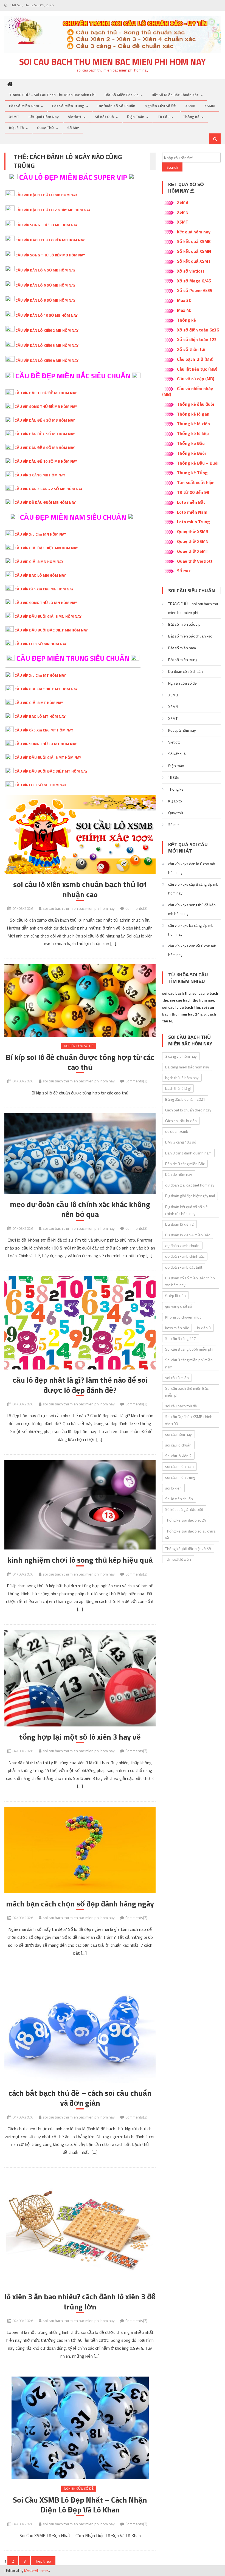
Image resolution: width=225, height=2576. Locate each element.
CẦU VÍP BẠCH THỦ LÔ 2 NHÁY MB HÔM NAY (53, 210)
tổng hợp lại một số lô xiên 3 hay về (80, 1737)
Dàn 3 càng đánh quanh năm (188, 1153)
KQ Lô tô (16, 128)
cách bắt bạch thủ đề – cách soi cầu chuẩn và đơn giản (80, 2098)
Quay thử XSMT (193, 551)
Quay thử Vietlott (195, 561)
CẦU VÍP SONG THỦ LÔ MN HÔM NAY (46, 603)
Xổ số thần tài (191, 349)
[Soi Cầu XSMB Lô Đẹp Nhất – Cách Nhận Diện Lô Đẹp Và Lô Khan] (80, 2428)
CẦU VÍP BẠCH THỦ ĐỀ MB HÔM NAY (46, 393)
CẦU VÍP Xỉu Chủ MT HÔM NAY (40, 675)
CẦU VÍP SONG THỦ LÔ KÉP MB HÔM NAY (50, 255)
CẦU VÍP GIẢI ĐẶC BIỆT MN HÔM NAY (46, 548)
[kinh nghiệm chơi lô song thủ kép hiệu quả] (80, 1505)
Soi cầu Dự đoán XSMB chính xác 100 (189, 1420)
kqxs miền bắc (177, 1328)
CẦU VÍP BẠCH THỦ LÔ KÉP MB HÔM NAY (50, 240)
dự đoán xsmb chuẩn (182, 1246)
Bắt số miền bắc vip (122, 95)
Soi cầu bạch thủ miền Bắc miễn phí (187, 1392)
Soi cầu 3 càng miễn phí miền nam (189, 1363)
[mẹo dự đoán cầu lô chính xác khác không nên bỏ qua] (80, 1154)
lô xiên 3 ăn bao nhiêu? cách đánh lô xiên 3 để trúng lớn (80, 2302)
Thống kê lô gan (193, 414)
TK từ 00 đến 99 (193, 492)
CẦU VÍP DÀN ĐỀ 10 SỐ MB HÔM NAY (46, 461)
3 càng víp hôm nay (181, 1056)
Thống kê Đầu (191, 443)
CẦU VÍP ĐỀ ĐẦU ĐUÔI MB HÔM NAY (45, 502)
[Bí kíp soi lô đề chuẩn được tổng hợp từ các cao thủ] (80, 1000)
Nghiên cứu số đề (160, 106)
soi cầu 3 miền (177, 1378)
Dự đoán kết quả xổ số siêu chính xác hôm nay (187, 1210)
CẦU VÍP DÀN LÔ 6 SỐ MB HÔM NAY (45, 285)
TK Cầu (164, 117)
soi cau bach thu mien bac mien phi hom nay (113, 62)
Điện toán (136, 117)
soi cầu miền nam (179, 1466)
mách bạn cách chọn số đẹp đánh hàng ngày (80, 1904)
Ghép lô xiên (175, 1295)
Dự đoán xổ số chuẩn (116, 106)
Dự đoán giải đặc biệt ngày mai (190, 1196)
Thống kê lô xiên (193, 424)
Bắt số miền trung (68, 106)
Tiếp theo (43, 2561)
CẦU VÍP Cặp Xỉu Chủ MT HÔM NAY (44, 730)
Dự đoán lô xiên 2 (179, 1224)
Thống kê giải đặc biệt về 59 (188, 1549)
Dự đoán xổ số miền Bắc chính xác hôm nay (190, 1281)
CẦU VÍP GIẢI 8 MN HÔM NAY (39, 561)
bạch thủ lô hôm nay (182, 1078)
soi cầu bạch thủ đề (181, 1406)
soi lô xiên (173, 1488)
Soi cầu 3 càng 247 (181, 1338)
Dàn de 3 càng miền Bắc (185, 1164)
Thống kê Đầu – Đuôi (198, 463)
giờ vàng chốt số (179, 1306)
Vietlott (75, 117)
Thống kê (191, 117)
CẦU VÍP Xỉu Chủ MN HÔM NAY (40, 534)
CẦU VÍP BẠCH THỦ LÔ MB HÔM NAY (46, 195)
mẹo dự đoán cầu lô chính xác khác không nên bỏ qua (80, 1209)
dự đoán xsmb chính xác (185, 1256)
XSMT (14, 117)
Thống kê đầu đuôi (196, 404)
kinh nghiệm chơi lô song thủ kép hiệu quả (80, 1560)
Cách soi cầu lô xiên (181, 1121)
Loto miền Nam (192, 512)
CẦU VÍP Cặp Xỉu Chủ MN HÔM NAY (44, 589)
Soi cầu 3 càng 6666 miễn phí (189, 1349)
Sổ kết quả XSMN (194, 251)
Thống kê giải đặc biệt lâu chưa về (190, 1534)
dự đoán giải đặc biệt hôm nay (190, 1185)
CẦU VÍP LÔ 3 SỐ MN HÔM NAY (41, 644)
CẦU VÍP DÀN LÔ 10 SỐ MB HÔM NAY (47, 315)
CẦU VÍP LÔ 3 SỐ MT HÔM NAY (40, 785)
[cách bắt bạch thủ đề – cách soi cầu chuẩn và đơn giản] (80, 2028)
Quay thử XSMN (193, 541)
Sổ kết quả (104, 117)
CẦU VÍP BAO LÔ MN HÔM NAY (40, 575)
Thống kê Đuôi (191, 453)
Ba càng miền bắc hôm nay (187, 1067)
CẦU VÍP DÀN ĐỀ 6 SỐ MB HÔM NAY (45, 434)
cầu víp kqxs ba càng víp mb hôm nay (191, 930)
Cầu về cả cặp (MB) (196, 379)
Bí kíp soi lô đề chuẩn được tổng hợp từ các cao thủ (80, 1062)
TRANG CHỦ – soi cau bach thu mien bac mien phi (52, 95)
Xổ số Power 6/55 (195, 290)
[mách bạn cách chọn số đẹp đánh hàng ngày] (80, 1850)
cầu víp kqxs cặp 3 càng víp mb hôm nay (193, 889)
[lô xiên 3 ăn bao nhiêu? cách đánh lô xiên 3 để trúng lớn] (80, 2230)
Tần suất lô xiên (178, 1559)
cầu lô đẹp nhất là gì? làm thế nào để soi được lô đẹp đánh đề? (80, 1385)
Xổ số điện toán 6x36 (198, 330)
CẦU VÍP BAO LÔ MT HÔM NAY (40, 716)
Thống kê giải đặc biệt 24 (186, 1520)
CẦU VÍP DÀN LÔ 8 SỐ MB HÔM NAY (45, 300)
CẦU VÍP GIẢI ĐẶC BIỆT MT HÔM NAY (46, 689)
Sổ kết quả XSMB (194, 241)
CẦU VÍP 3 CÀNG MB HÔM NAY (40, 475)
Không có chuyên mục (183, 1317)
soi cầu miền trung (180, 1477)
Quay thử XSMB (193, 531)
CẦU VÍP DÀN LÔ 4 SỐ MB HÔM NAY (45, 270)
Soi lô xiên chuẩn (179, 1499)
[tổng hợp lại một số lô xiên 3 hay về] (80, 1678)
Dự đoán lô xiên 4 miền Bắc (188, 1235)
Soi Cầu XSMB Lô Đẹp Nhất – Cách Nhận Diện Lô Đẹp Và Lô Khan (80, 2505)
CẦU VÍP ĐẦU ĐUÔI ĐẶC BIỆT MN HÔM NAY (51, 630)
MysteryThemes (37, 2571)
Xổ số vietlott (191, 271)
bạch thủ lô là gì (178, 1088)
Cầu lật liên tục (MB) (197, 369)
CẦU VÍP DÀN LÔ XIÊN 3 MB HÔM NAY (47, 345)
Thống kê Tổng (192, 473)
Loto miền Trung (193, 522)
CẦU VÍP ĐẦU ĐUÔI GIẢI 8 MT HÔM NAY (48, 757)
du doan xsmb (177, 1131)
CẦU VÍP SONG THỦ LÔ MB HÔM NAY (47, 225)
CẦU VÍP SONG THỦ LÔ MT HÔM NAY (46, 744)
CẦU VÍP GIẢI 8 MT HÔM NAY (39, 703)
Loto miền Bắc (191, 502)
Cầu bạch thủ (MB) (195, 359)
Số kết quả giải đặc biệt (184, 1509)
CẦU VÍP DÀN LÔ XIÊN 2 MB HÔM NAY (47, 330)
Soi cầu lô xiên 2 (178, 1456)
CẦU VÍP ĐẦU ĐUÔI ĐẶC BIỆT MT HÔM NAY (51, 771)
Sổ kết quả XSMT (194, 261)
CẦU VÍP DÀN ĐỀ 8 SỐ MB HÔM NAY (45, 448)
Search (172, 167)
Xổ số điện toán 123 (197, 339)
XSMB (190, 106)
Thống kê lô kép (193, 433)
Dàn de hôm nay (179, 1174)
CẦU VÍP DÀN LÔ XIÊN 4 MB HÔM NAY (47, 360)
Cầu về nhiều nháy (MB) (188, 391)
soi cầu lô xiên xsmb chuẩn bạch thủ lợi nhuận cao (80, 889)
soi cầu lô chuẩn (178, 1445)
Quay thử (46, 128)
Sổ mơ (73, 128)
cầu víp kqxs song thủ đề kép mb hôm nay (192, 909)
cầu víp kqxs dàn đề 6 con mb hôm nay (192, 950)
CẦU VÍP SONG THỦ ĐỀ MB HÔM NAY (46, 406)
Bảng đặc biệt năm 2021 (185, 1099)
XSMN (210, 106)
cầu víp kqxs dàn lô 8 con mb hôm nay (192, 868)
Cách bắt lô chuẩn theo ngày (188, 1110)
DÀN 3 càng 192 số (181, 1142)
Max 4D (184, 310)
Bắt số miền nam (24, 106)
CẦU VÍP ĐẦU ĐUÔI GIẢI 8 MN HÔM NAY (48, 616)
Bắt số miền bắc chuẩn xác (175, 95)
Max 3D (184, 300)
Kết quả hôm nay (44, 117)
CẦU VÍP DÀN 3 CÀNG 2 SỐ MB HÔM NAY (49, 489)
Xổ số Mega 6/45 (194, 281)
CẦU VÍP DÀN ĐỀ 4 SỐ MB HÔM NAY (45, 420)
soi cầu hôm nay (178, 1434)
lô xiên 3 (204, 1328)
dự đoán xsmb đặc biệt (184, 1267)
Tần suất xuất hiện (196, 482)
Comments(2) (136, 908)
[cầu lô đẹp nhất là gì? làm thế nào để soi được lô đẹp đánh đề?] (80, 1323)
